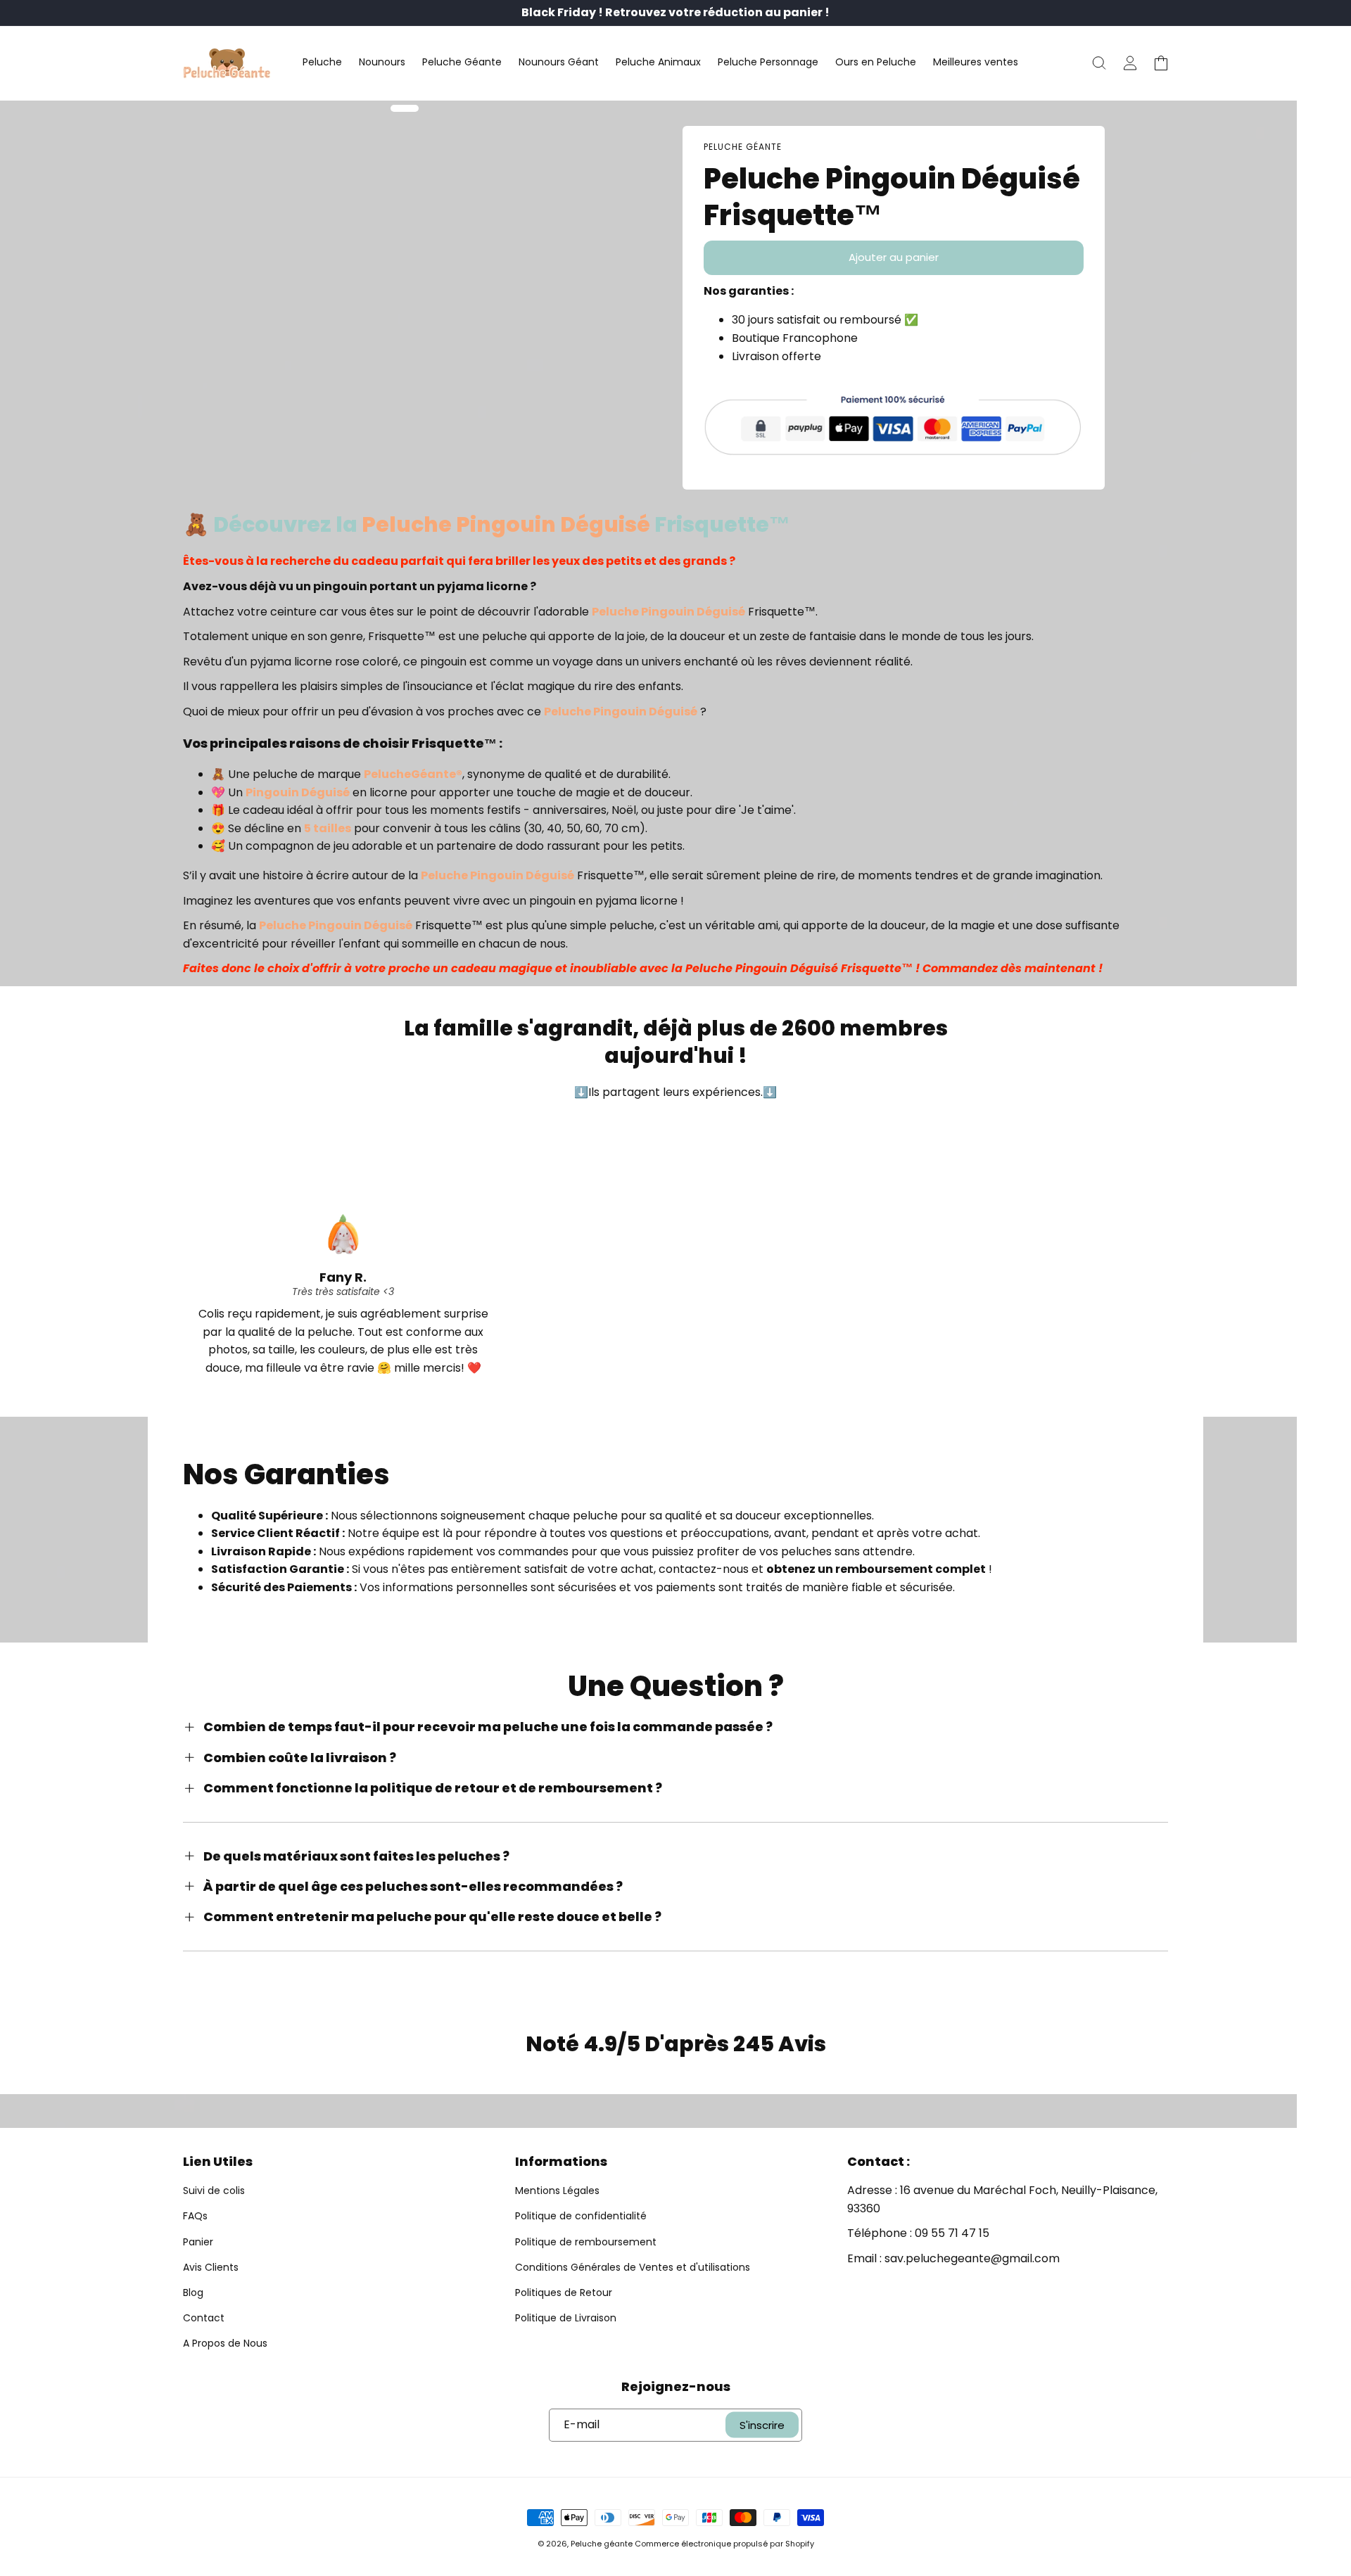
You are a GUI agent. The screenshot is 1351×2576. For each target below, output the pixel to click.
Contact (204, 2318)
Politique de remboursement (586, 2242)
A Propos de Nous (225, 2343)
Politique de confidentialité (581, 2216)
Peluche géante (602, 2544)
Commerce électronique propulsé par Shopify (724, 2544)
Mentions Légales (557, 2191)
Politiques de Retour (564, 2293)
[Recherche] (1099, 63)
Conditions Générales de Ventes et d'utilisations (633, 2267)
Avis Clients (211, 2267)
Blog (193, 2293)
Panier (198, 2242)
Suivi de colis (214, 2191)
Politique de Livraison (566, 2318)
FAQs (195, 2216)
